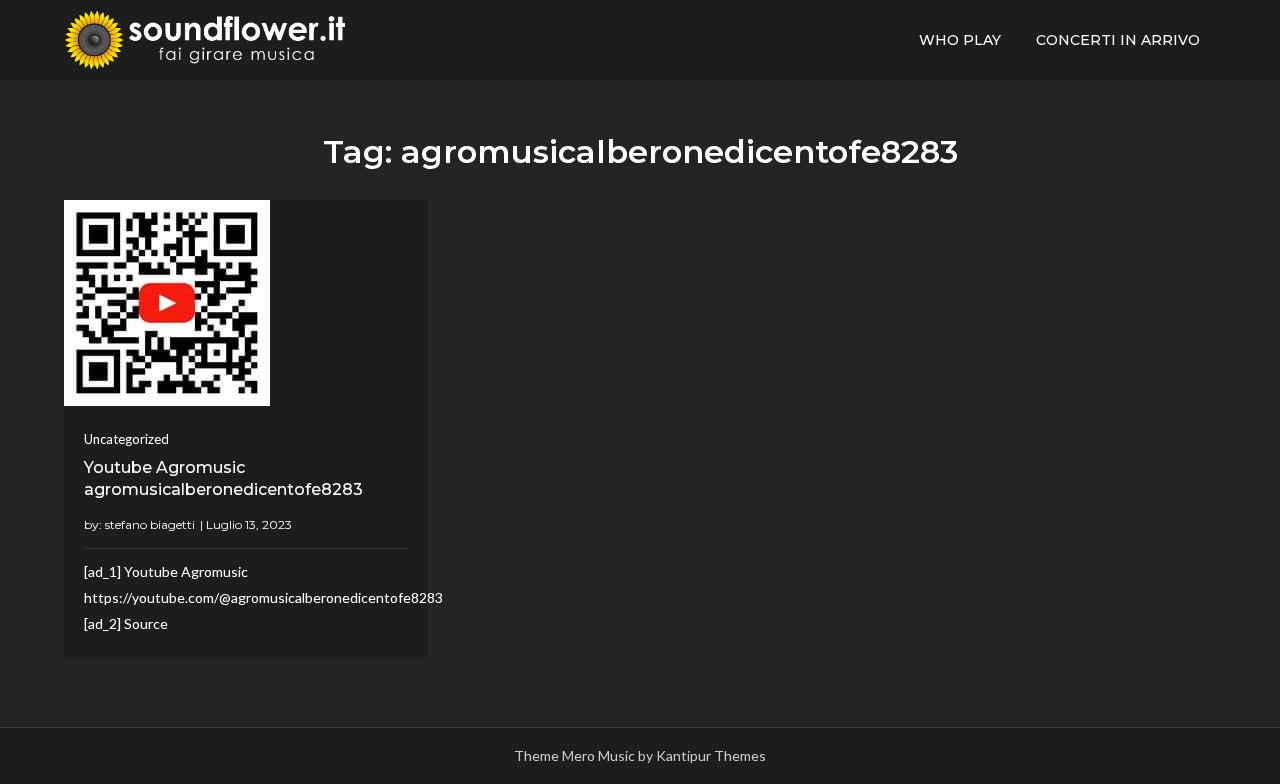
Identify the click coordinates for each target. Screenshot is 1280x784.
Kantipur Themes (711, 755)
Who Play (960, 40)
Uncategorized (126, 439)
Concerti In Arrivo (1118, 40)
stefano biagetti (150, 524)
